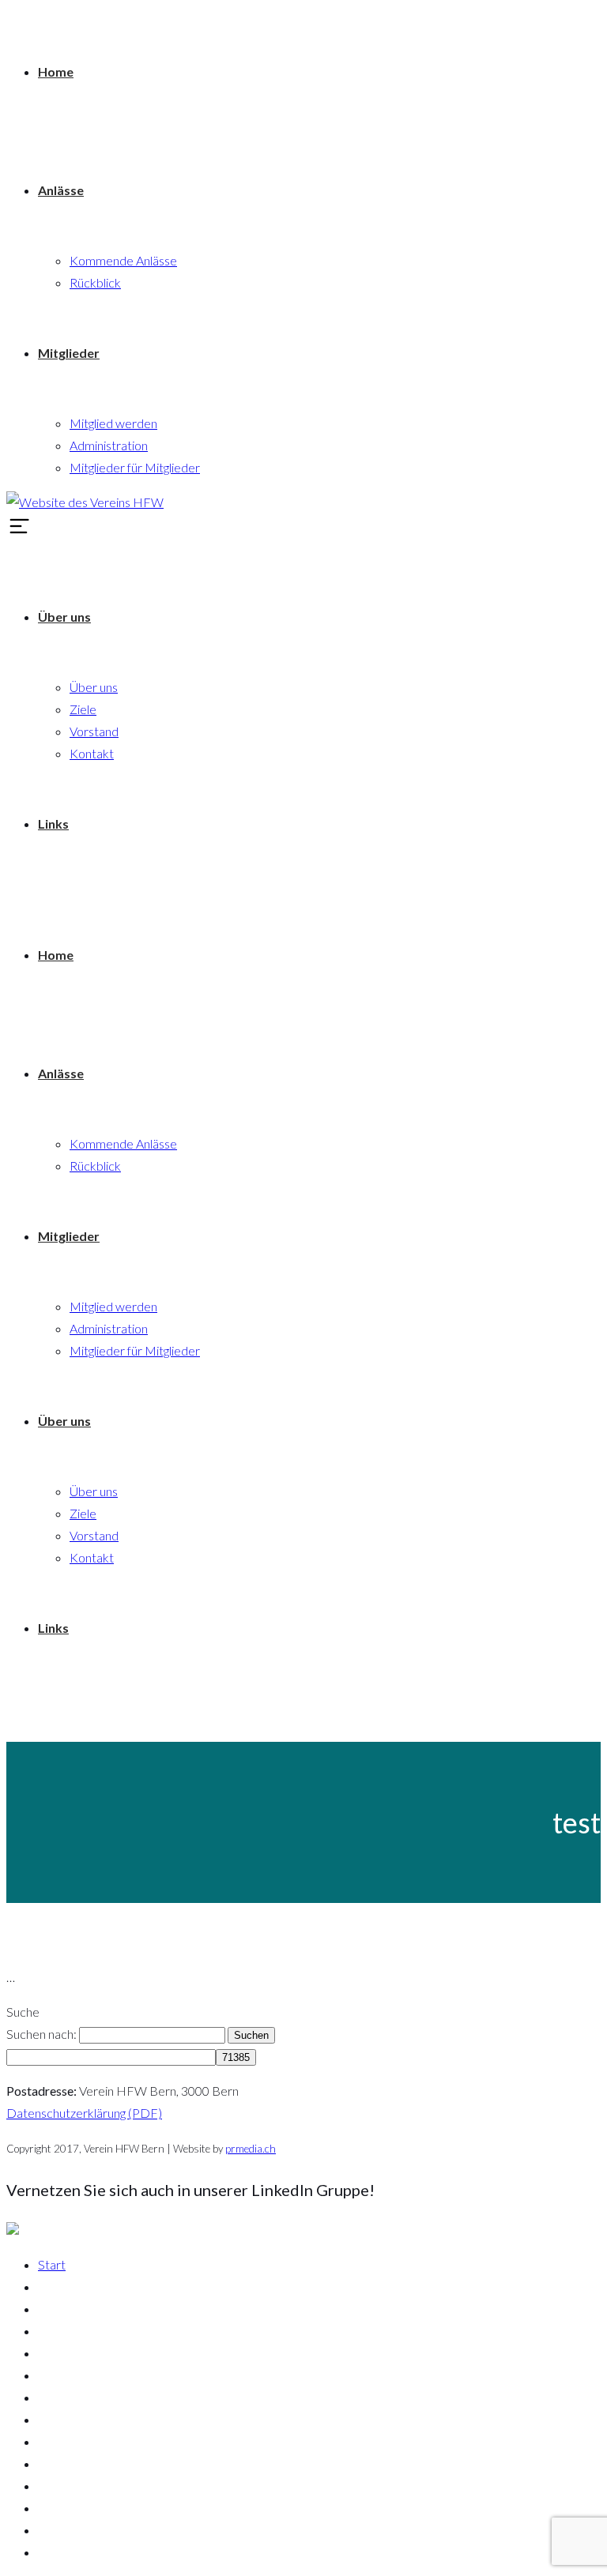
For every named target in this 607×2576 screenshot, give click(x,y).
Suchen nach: (41, 2034)
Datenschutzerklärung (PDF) (84, 2113)
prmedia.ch (251, 2149)
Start (52, 2264)
